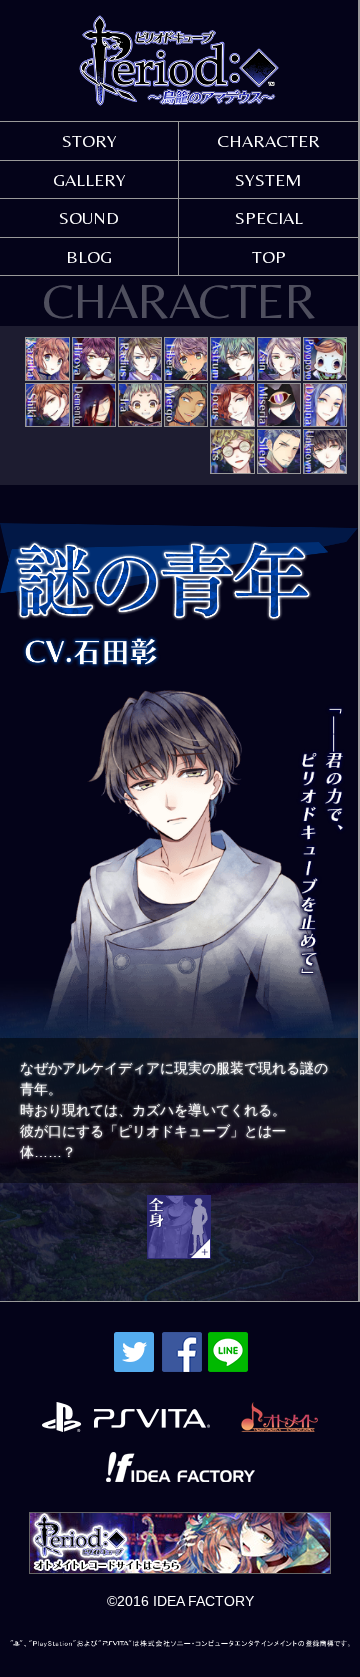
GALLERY (89, 179)
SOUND (89, 217)
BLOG (89, 256)
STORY (89, 140)
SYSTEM (268, 179)
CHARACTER (268, 140)
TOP (269, 256)
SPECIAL (269, 217)
